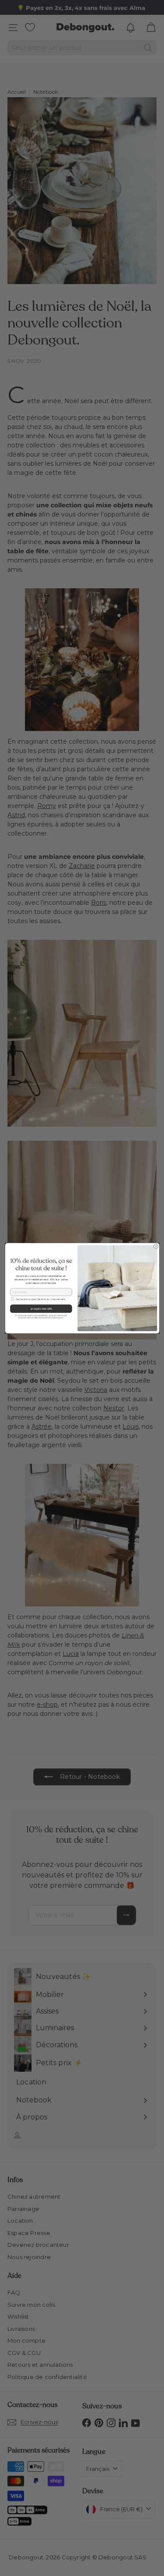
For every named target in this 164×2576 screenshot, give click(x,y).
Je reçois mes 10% (41, 1309)
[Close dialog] (156, 1246)
